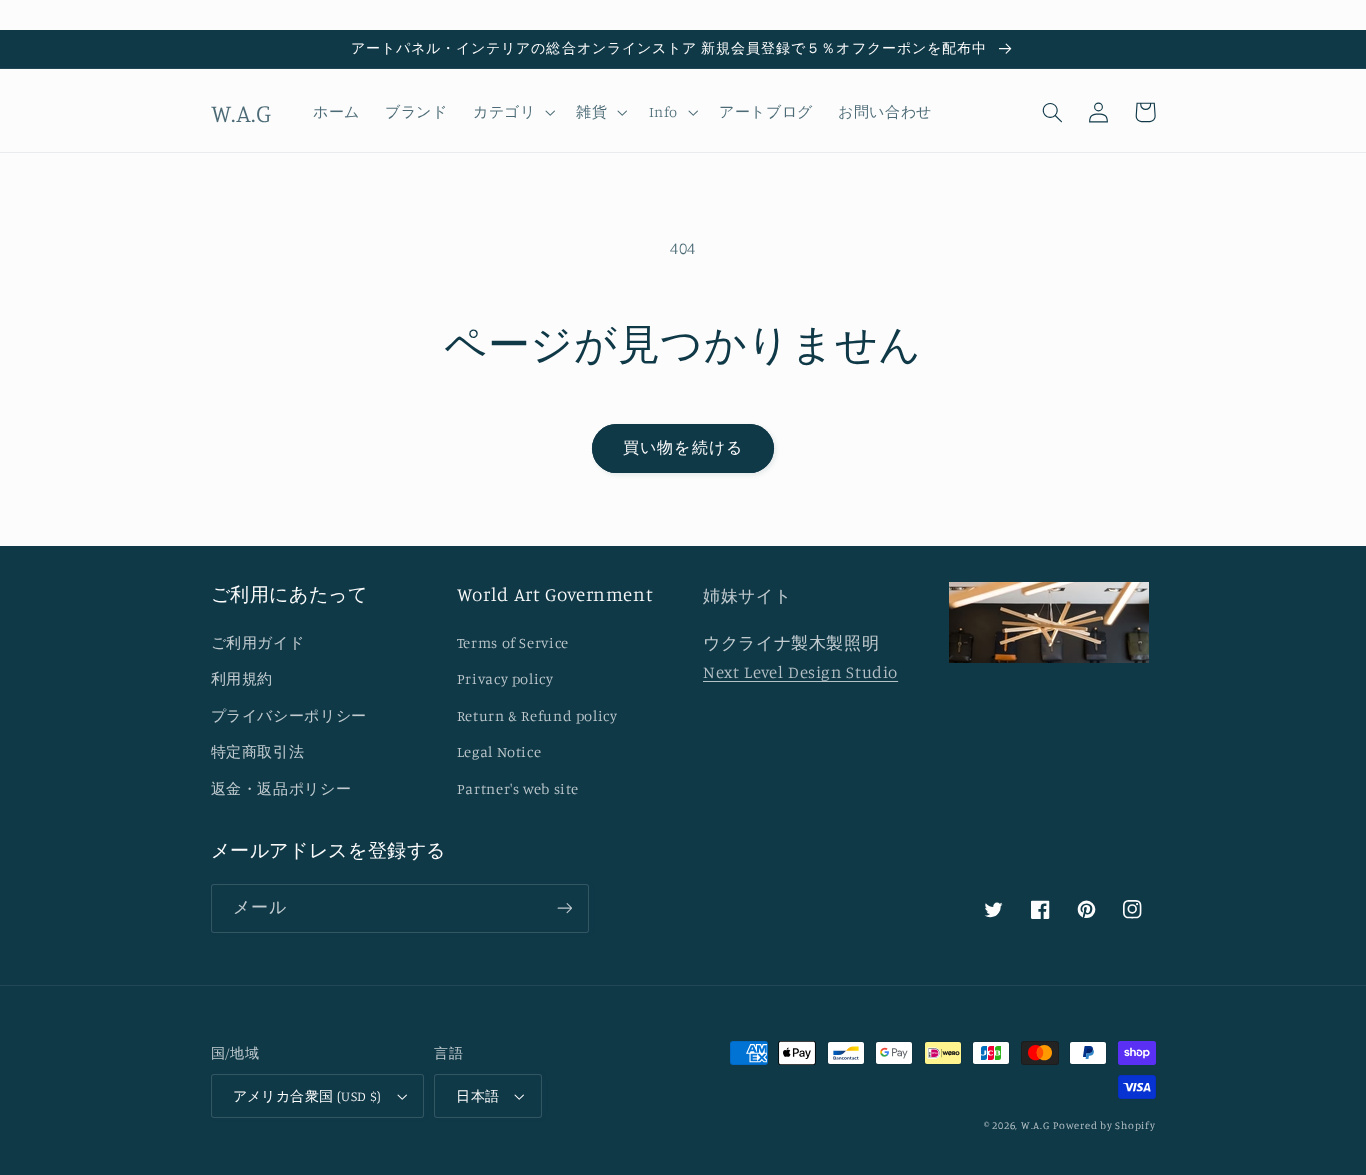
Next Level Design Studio (800, 672)
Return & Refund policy (537, 715)
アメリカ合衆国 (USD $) (307, 1096)
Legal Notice (499, 751)
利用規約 (242, 678)
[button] (511, 112)
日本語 (477, 1096)
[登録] (564, 908)
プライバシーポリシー (289, 715)
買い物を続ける (682, 447)
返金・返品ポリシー (281, 788)
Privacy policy (505, 678)
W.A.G (1035, 1125)
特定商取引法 (258, 751)
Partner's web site (518, 788)
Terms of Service (513, 642)
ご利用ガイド (258, 642)
